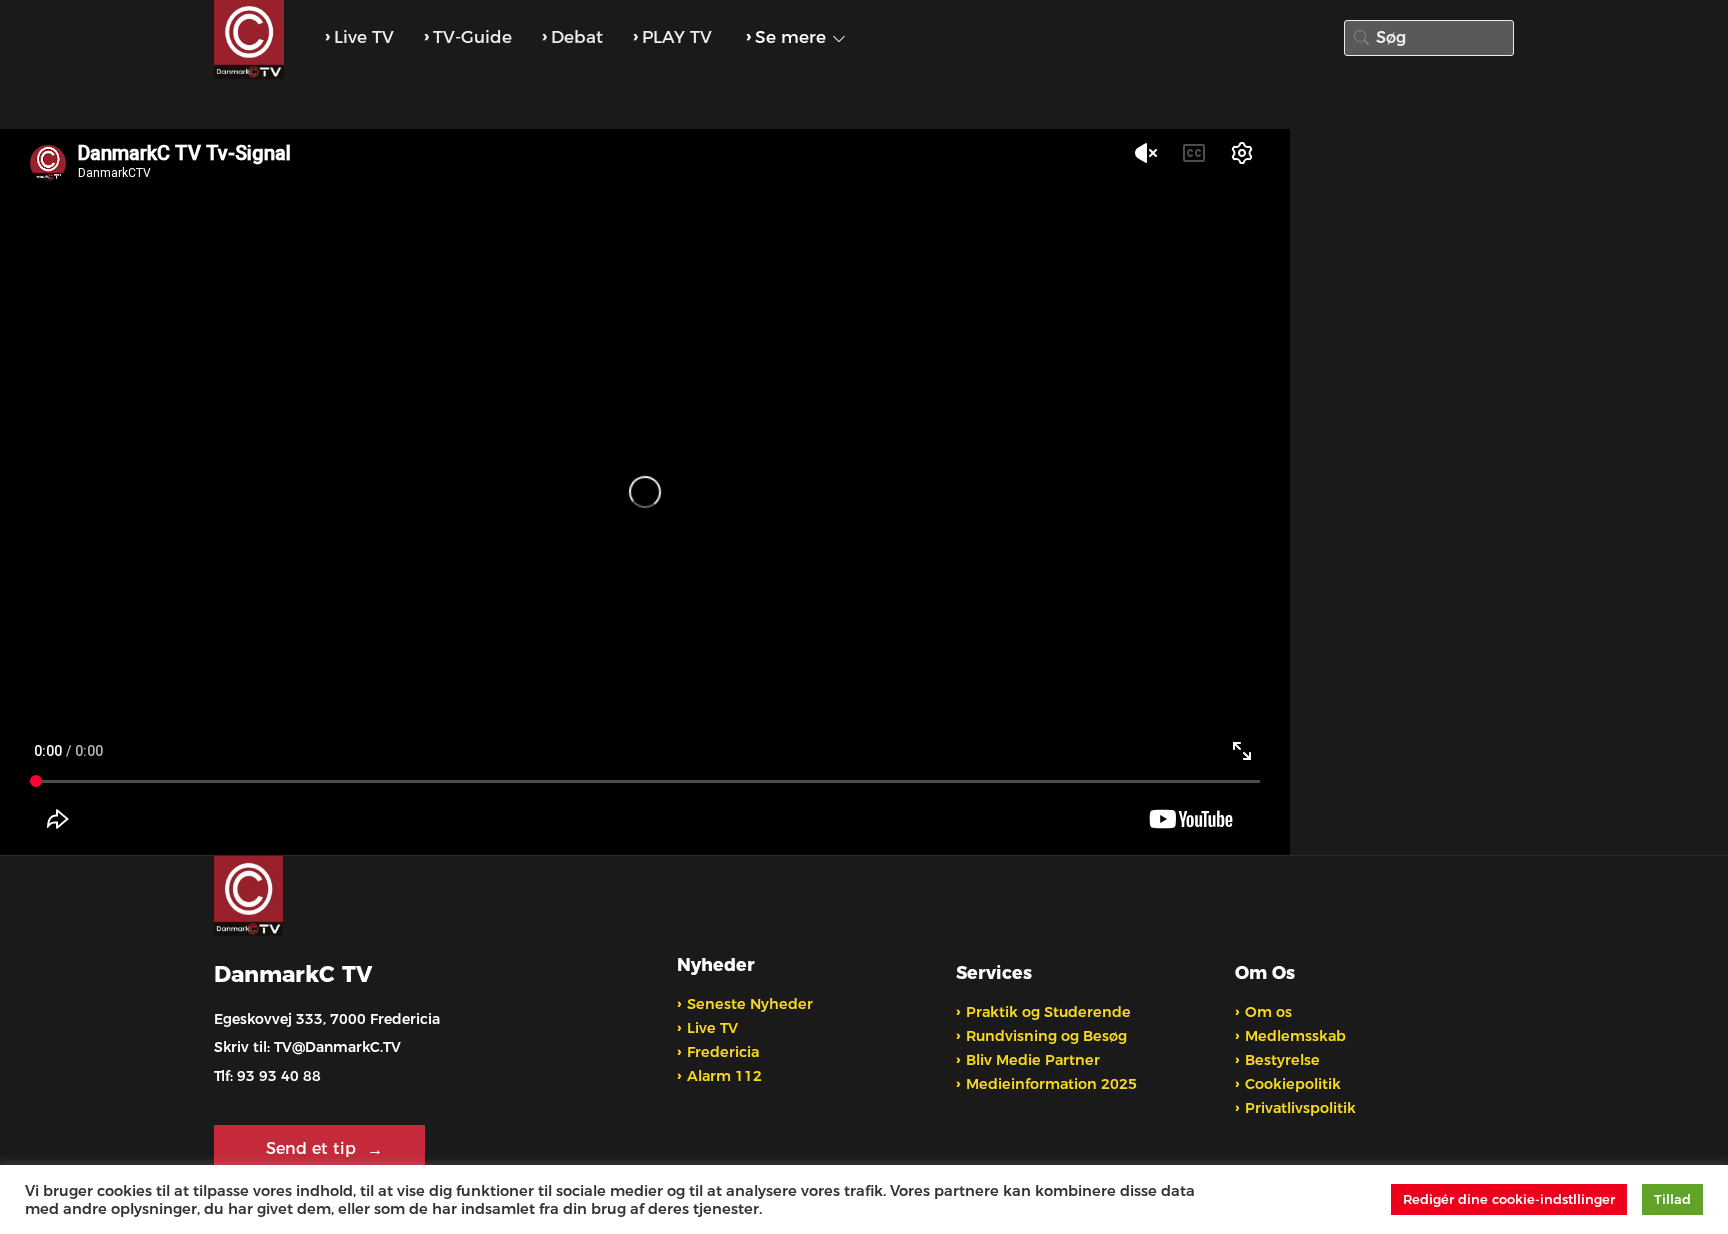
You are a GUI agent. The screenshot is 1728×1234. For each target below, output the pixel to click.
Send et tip (313, 1148)
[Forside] (251, 40)
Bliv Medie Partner (1033, 1060)
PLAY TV (677, 37)
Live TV (364, 37)
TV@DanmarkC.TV (337, 1047)
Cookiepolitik (1293, 1084)
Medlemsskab (1295, 1036)
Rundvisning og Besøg (1046, 1036)
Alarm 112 (724, 1076)
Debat (577, 37)
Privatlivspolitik (1300, 1108)
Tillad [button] (1672, 1199)
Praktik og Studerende (1048, 1012)
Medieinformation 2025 (1051, 1084)
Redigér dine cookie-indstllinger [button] (1509, 1199)
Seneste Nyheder (750, 1004)
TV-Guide (472, 37)
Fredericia (723, 1052)
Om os (1268, 1012)
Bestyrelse (1282, 1060)
